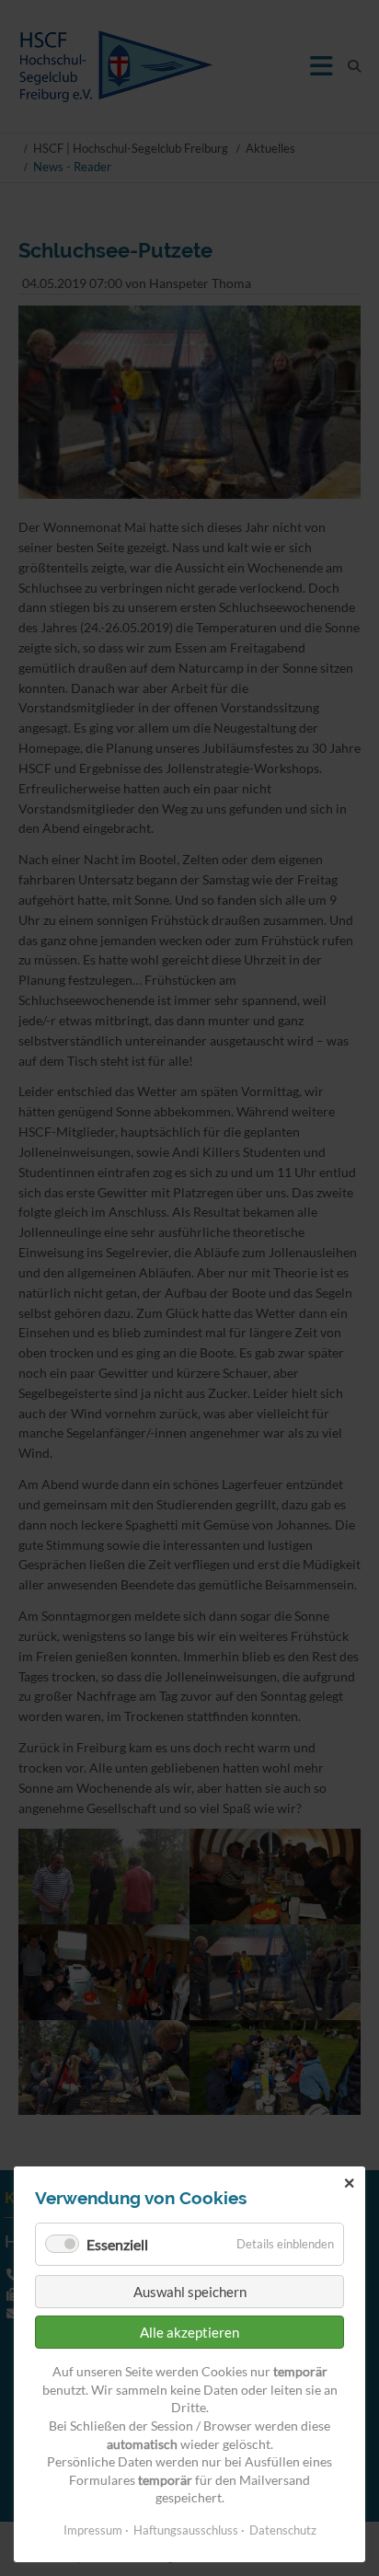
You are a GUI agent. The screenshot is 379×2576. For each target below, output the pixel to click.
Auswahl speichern (190, 2292)
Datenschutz (283, 2530)
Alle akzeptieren (189, 2332)
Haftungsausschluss (186, 2530)
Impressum (93, 2530)
